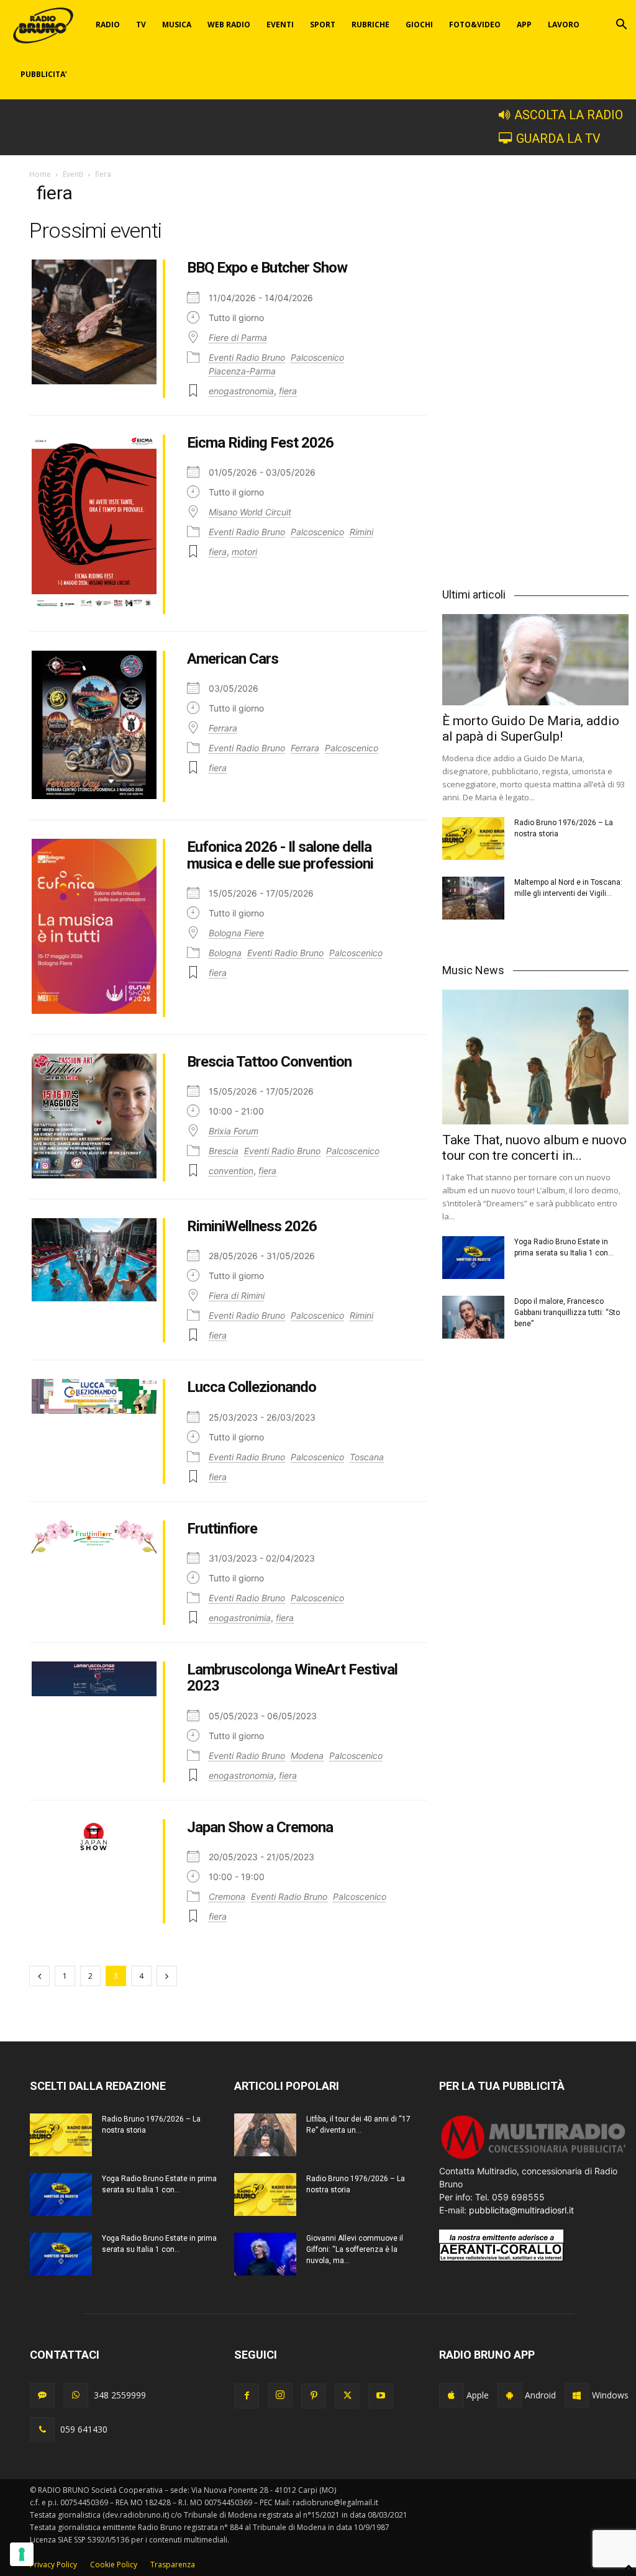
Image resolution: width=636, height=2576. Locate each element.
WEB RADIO (229, 25)
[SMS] (42, 2395)
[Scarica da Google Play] (510, 2395)
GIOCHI (419, 25)
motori (244, 552)
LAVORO (564, 25)
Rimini (361, 532)
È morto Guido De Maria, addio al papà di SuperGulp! (531, 729)
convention (231, 1171)
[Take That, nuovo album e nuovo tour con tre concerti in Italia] (535, 1057)
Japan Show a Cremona (260, 1827)
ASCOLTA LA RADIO (569, 115)
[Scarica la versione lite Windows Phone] (577, 2395)
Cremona (227, 1896)
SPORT (323, 25)
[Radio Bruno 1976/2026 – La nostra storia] (473, 838)
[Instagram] (280, 2395)
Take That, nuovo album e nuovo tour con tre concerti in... (534, 1148)
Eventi (73, 174)
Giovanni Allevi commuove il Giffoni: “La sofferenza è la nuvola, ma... (355, 2249)
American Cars (233, 659)
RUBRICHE (370, 25)
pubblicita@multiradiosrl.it (521, 2210)
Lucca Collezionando (252, 1387)
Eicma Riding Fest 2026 (260, 443)
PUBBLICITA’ (44, 74)
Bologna (225, 953)
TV (141, 25)
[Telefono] (42, 2429)
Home (40, 174)
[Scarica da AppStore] (452, 2395)
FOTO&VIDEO (475, 25)
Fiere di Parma (238, 337)
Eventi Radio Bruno (247, 357)
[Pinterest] (314, 2396)
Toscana (367, 1457)
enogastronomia (241, 391)
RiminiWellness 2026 (252, 1226)
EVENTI (280, 25)
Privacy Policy (53, 2565)
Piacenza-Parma (242, 371)
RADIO (108, 25)
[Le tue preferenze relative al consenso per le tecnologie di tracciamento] (22, 2554)
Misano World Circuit (250, 512)
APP (524, 25)
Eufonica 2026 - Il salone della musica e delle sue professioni (280, 855)
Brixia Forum (234, 1131)
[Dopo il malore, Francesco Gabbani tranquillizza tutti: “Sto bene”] (473, 1317)
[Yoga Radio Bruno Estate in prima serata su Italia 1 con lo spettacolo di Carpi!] (473, 1258)
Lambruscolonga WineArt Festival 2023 (292, 1678)
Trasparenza (173, 2565)
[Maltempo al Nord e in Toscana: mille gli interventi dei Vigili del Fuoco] (473, 898)
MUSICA (177, 25)
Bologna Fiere (236, 933)
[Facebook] (247, 2396)
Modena (307, 1756)
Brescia (224, 1151)
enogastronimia (240, 1618)
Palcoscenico (317, 357)
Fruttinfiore (222, 1529)
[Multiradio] (534, 2158)
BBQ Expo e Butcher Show (267, 268)
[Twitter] (347, 2396)
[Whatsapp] (76, 2395)
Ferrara (223, 728)
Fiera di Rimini (237, 1295)
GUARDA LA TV (558, 139)
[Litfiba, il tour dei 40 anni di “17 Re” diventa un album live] (265, 2135)
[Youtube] (381, 2396)
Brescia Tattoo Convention (269, 1062)
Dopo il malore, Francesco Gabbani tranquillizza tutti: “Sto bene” (567, 1313)
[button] (621, 26)
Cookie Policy (114, 2565)
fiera (288, 391)
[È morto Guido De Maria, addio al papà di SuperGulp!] (535, 660)
